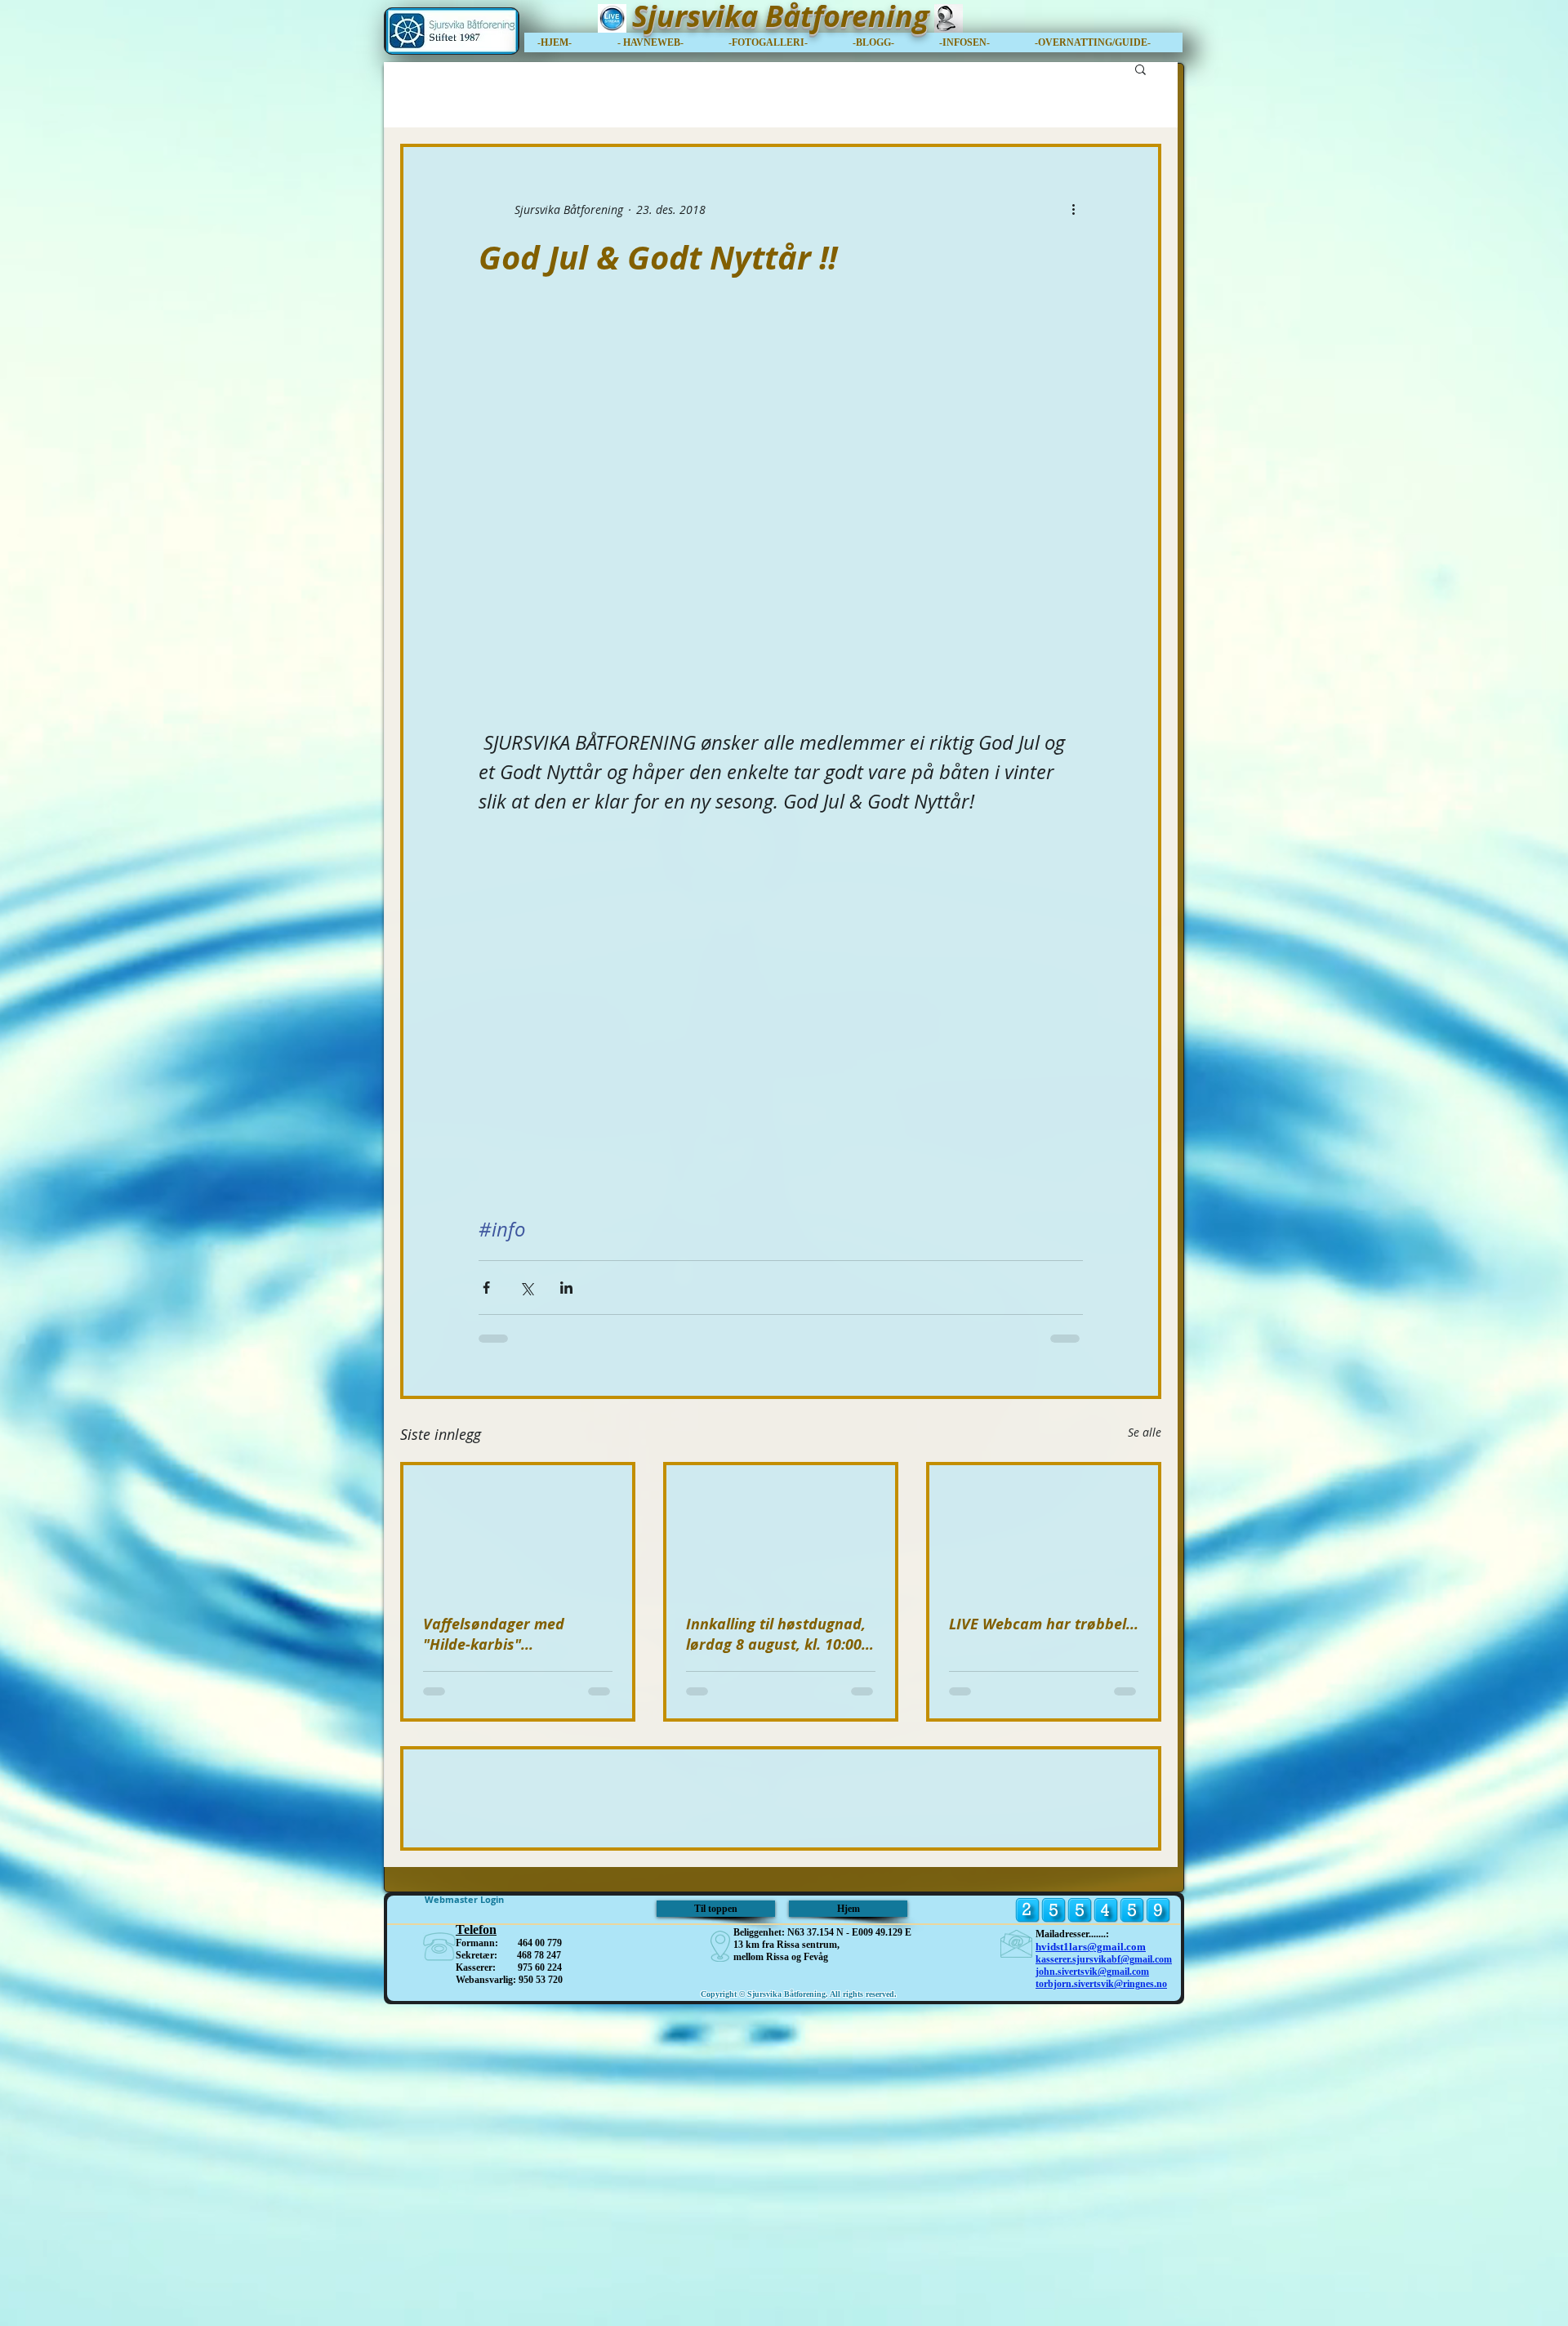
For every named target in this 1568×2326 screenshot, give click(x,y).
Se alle (1145, 1432)
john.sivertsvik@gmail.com (1092, 2293)
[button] (1102, 42)
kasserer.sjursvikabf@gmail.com (1104, 2281)
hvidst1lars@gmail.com (1091, 2268)
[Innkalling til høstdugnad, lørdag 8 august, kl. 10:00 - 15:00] (781, 1530)
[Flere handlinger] (1073, 209)
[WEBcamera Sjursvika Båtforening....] (948, 18)
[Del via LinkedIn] (566, 1288)
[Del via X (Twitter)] (526, 1288)
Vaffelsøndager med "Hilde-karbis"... (494, 1634)
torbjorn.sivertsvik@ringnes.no (1101, 2306)
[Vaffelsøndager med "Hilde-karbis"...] (518, 1530)
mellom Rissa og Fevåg (781, 2279)
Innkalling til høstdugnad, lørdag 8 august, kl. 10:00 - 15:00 (778, 1634)
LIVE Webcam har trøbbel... (1044, 1624)
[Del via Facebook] (486, 1288)
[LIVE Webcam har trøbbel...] (1044, 1530)
